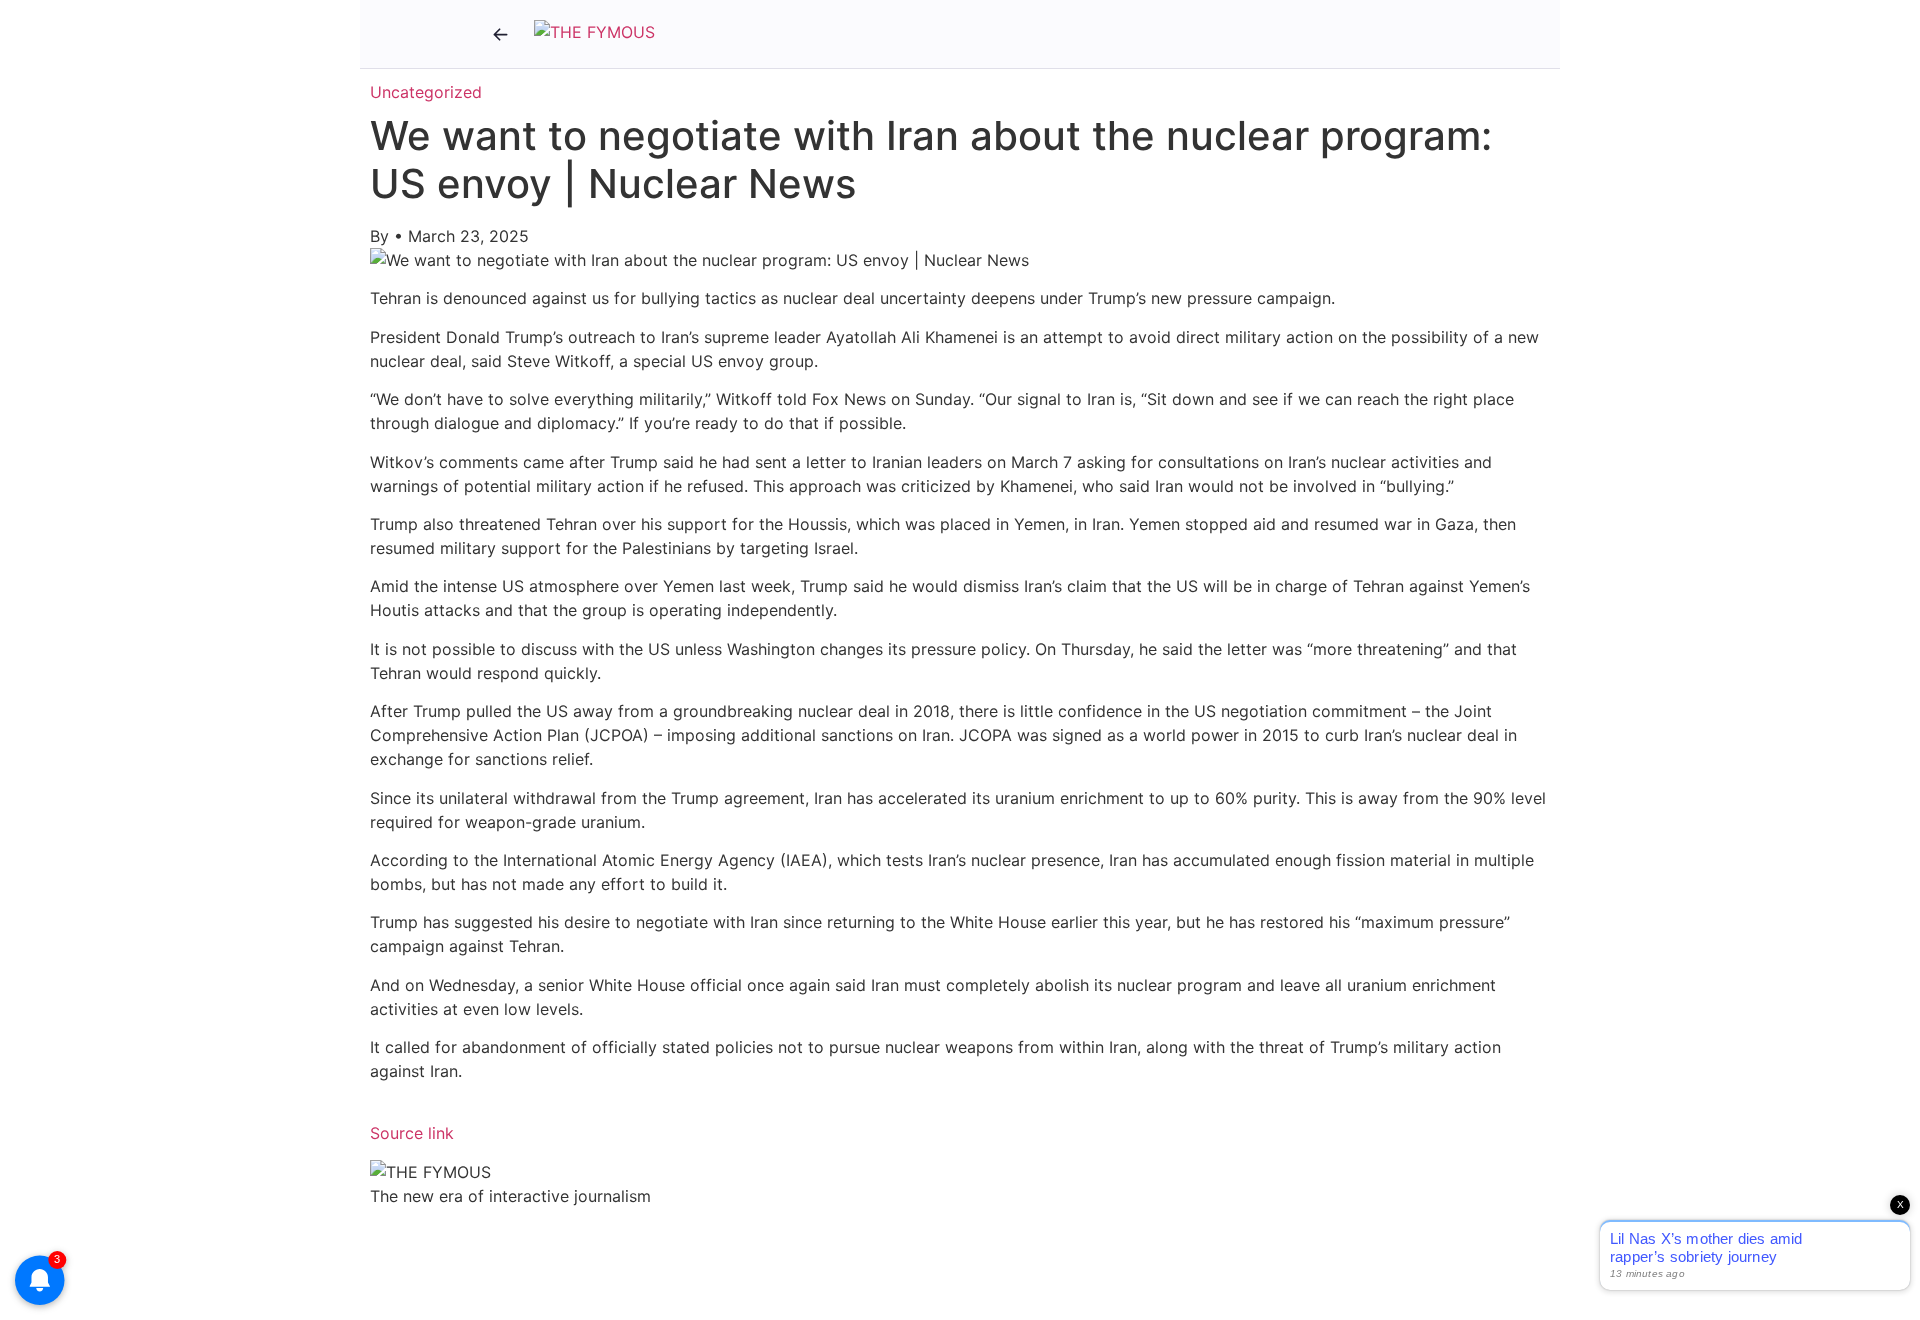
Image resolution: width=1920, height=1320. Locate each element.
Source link (412, 1133)
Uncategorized (426, 92)
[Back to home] (500, 34)
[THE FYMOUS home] (594, 34)
